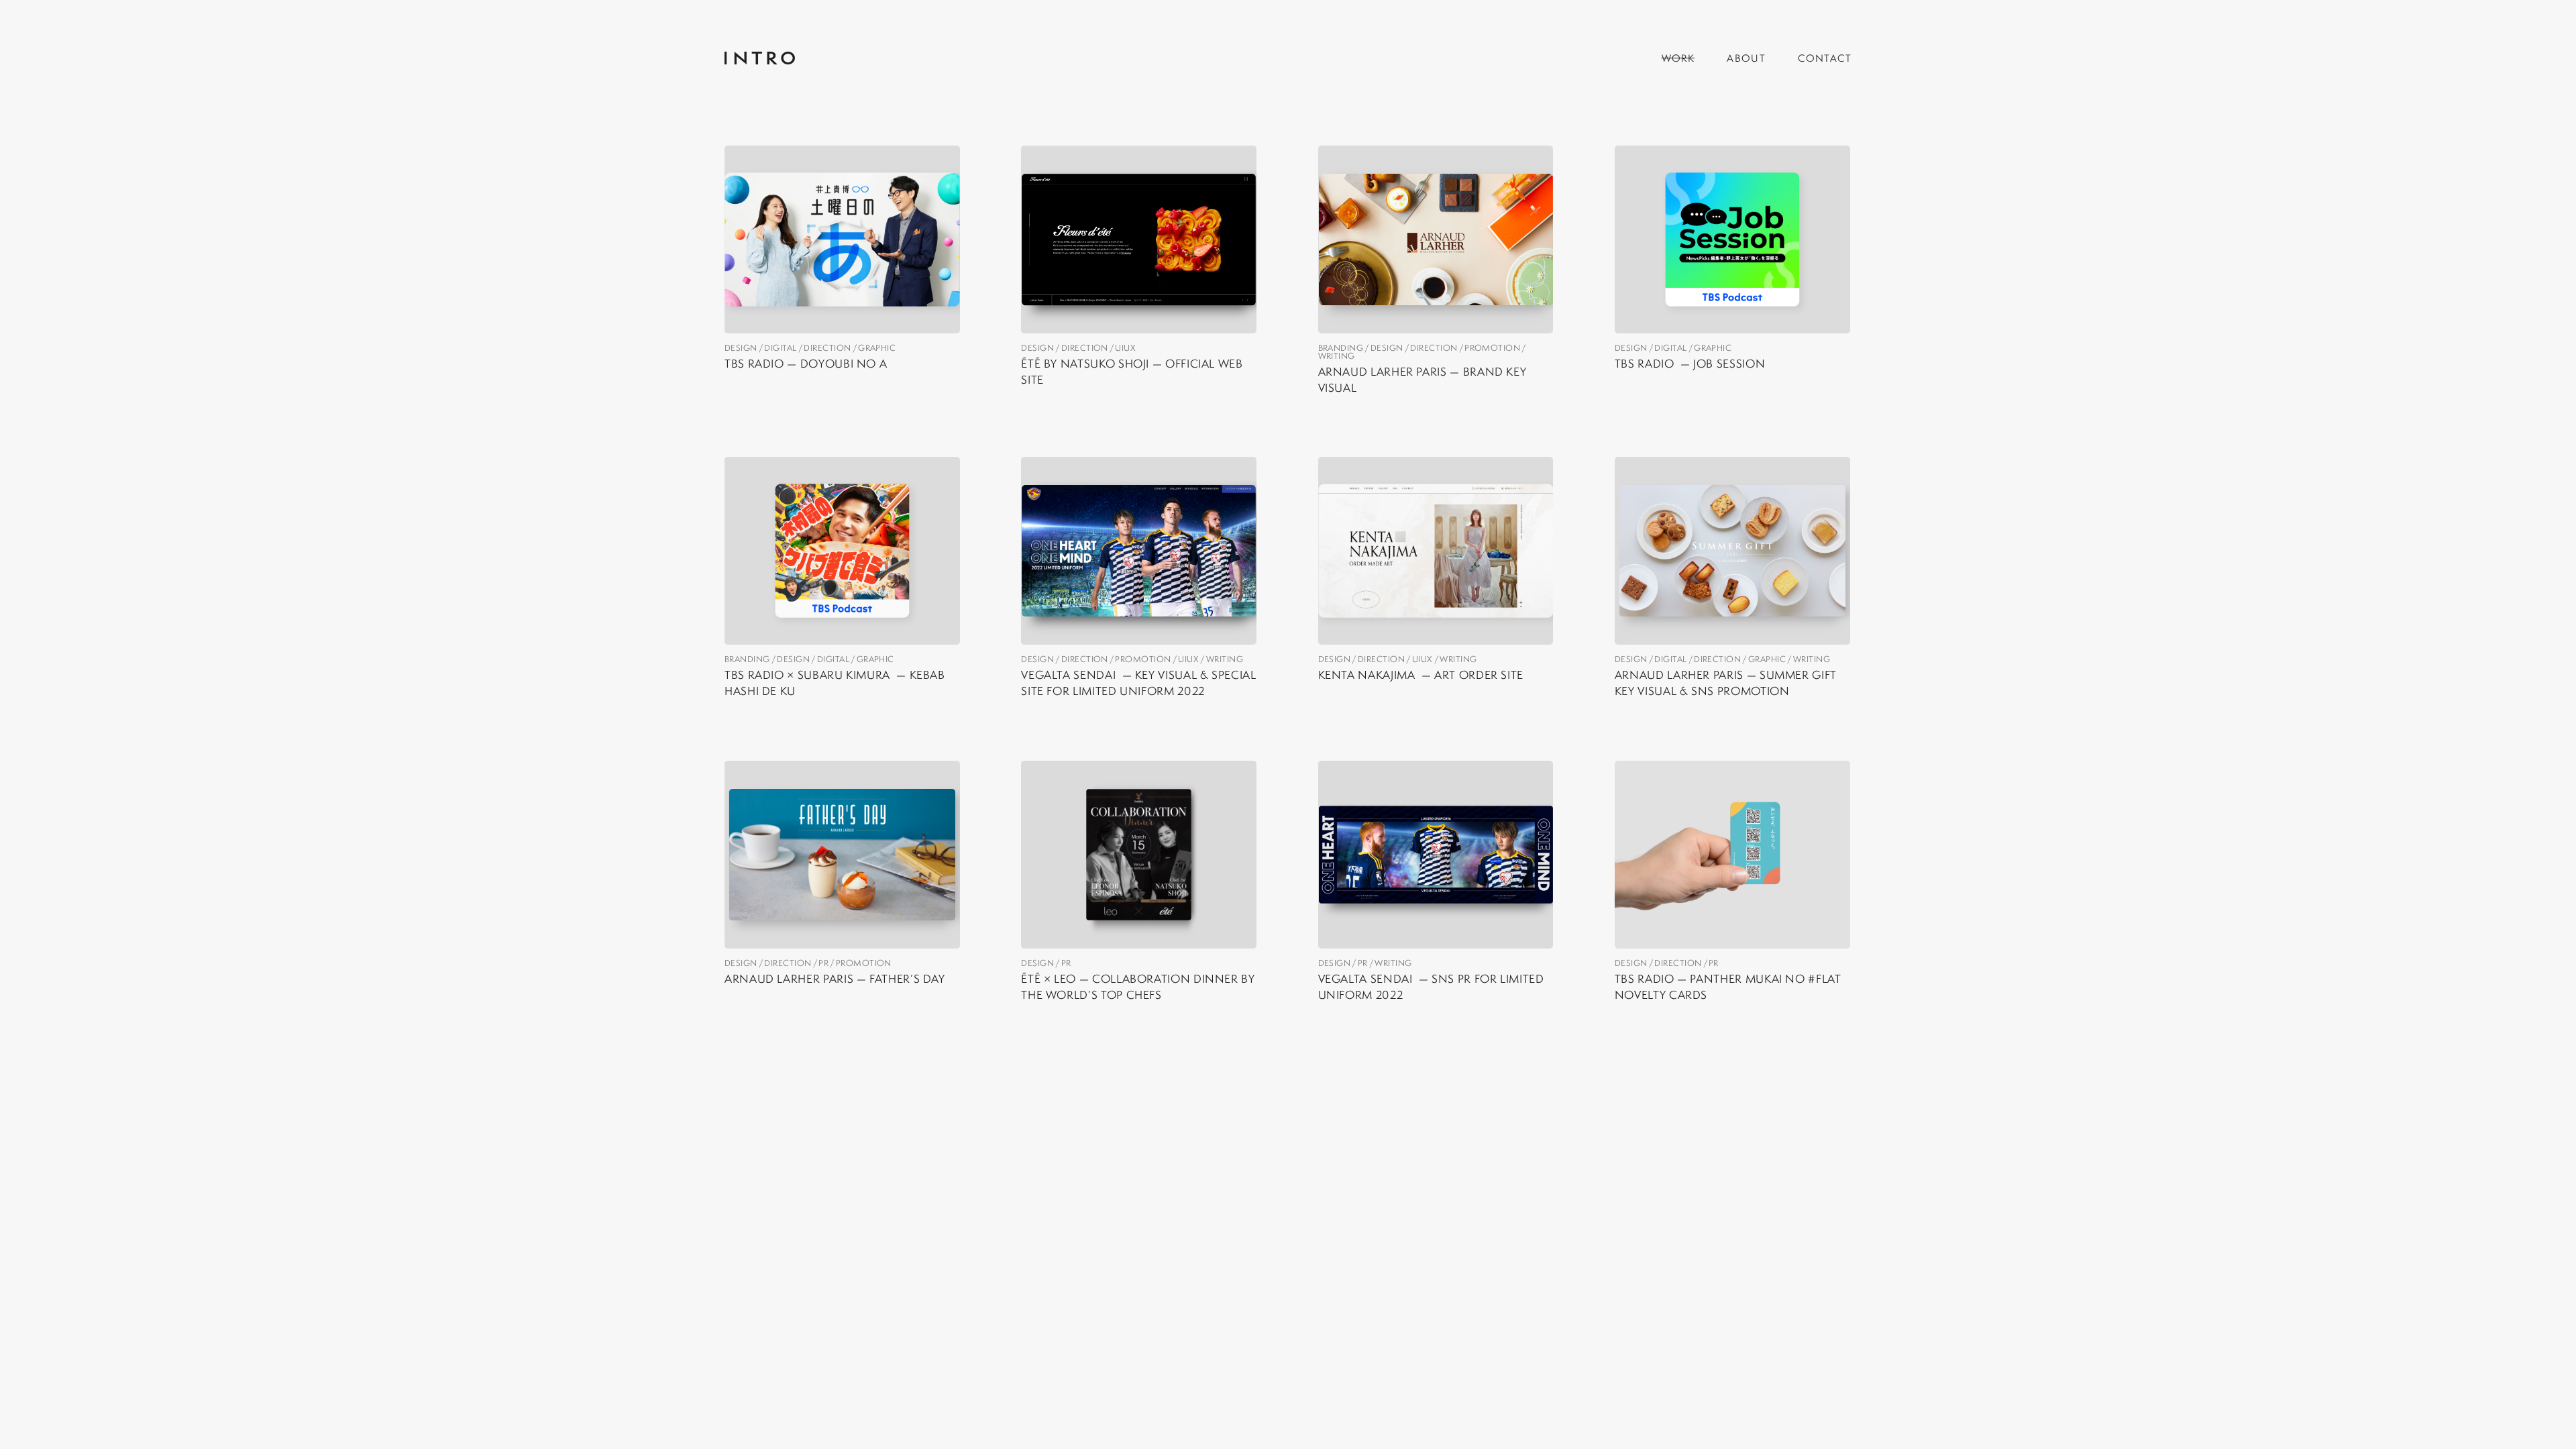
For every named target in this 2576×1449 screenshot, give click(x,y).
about (1746, 58)
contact (1825, 58)
